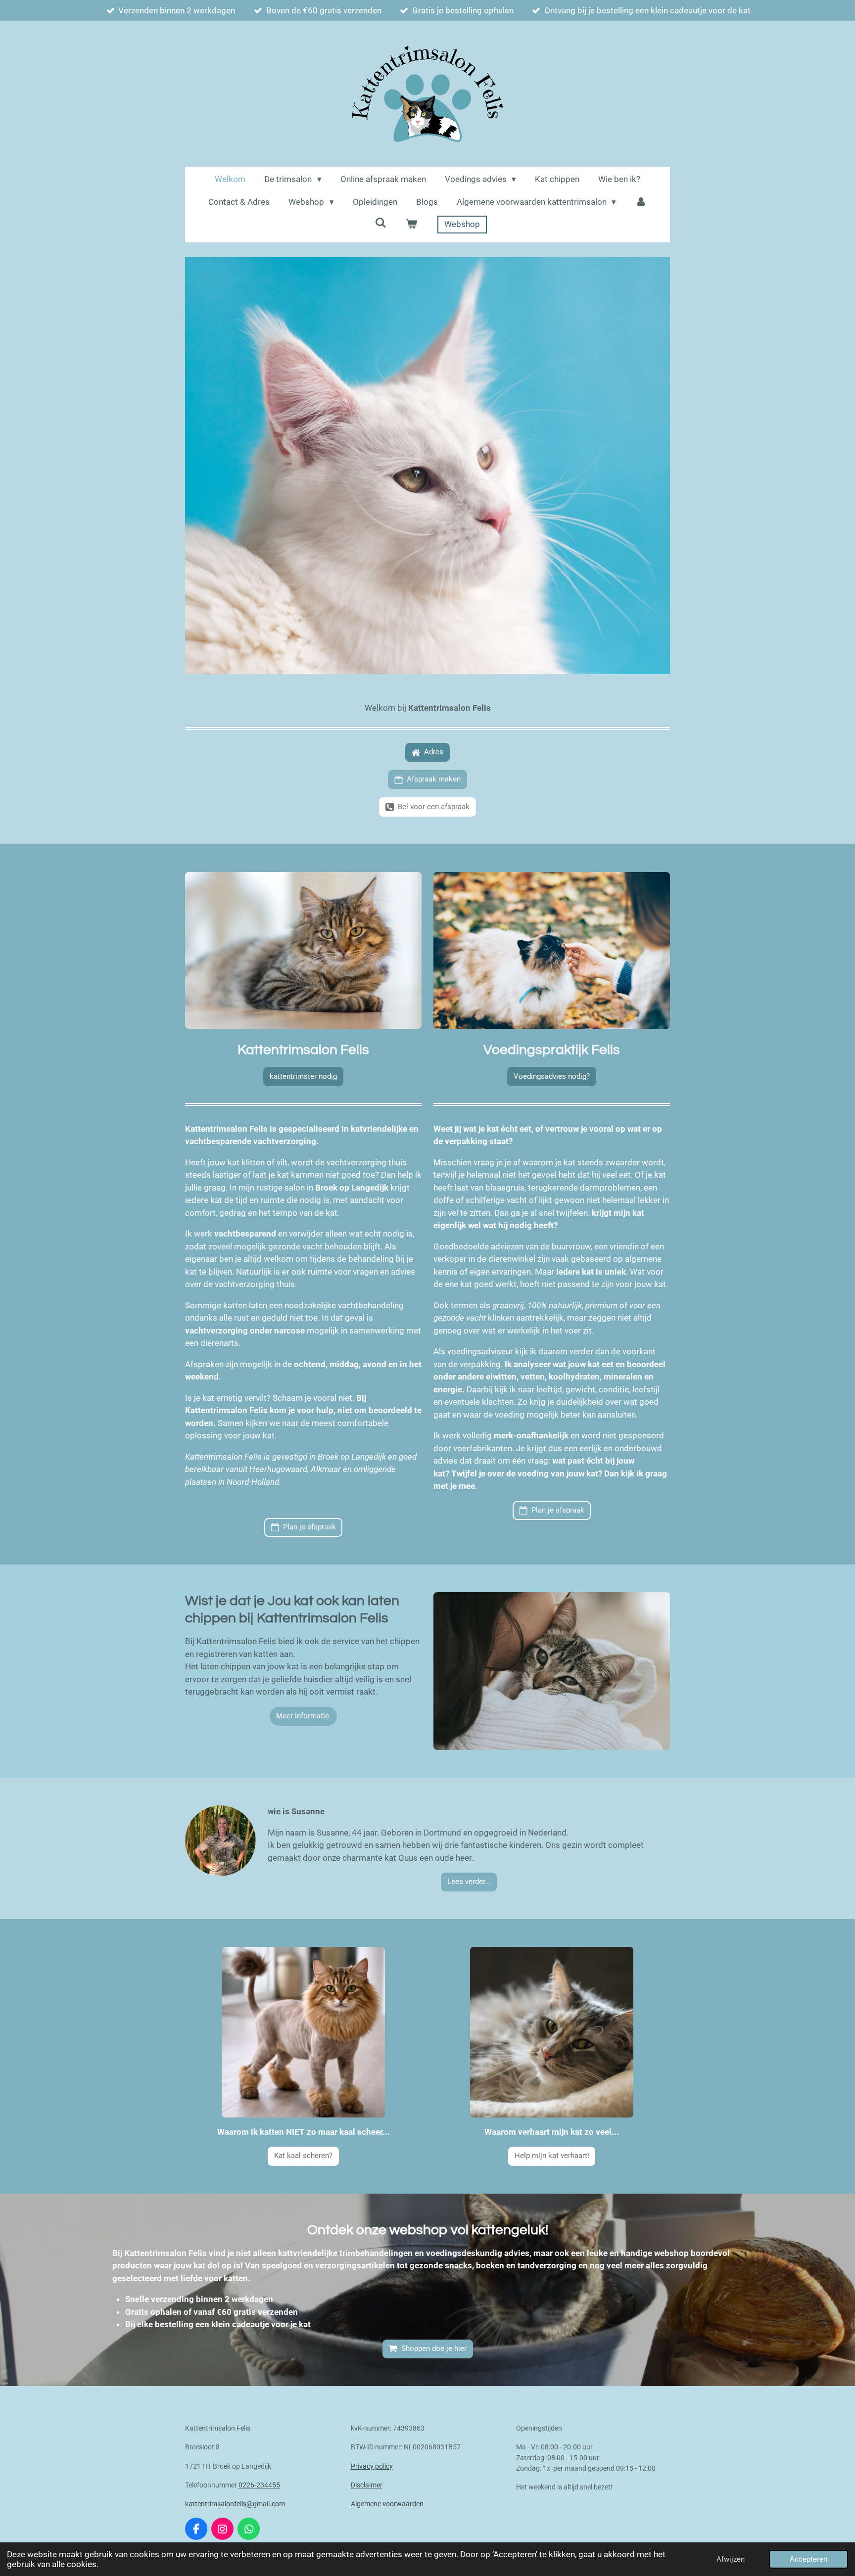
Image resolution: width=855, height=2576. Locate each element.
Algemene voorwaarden (388, 2504)
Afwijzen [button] (731, 2559)
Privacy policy (372, 2466)
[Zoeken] (381, 223)
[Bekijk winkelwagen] (412, 225)
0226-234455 (259, 2485)
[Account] (641, 202)
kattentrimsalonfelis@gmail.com (235, 2504)
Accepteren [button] (808, 2559)
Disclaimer (367, 2485)
